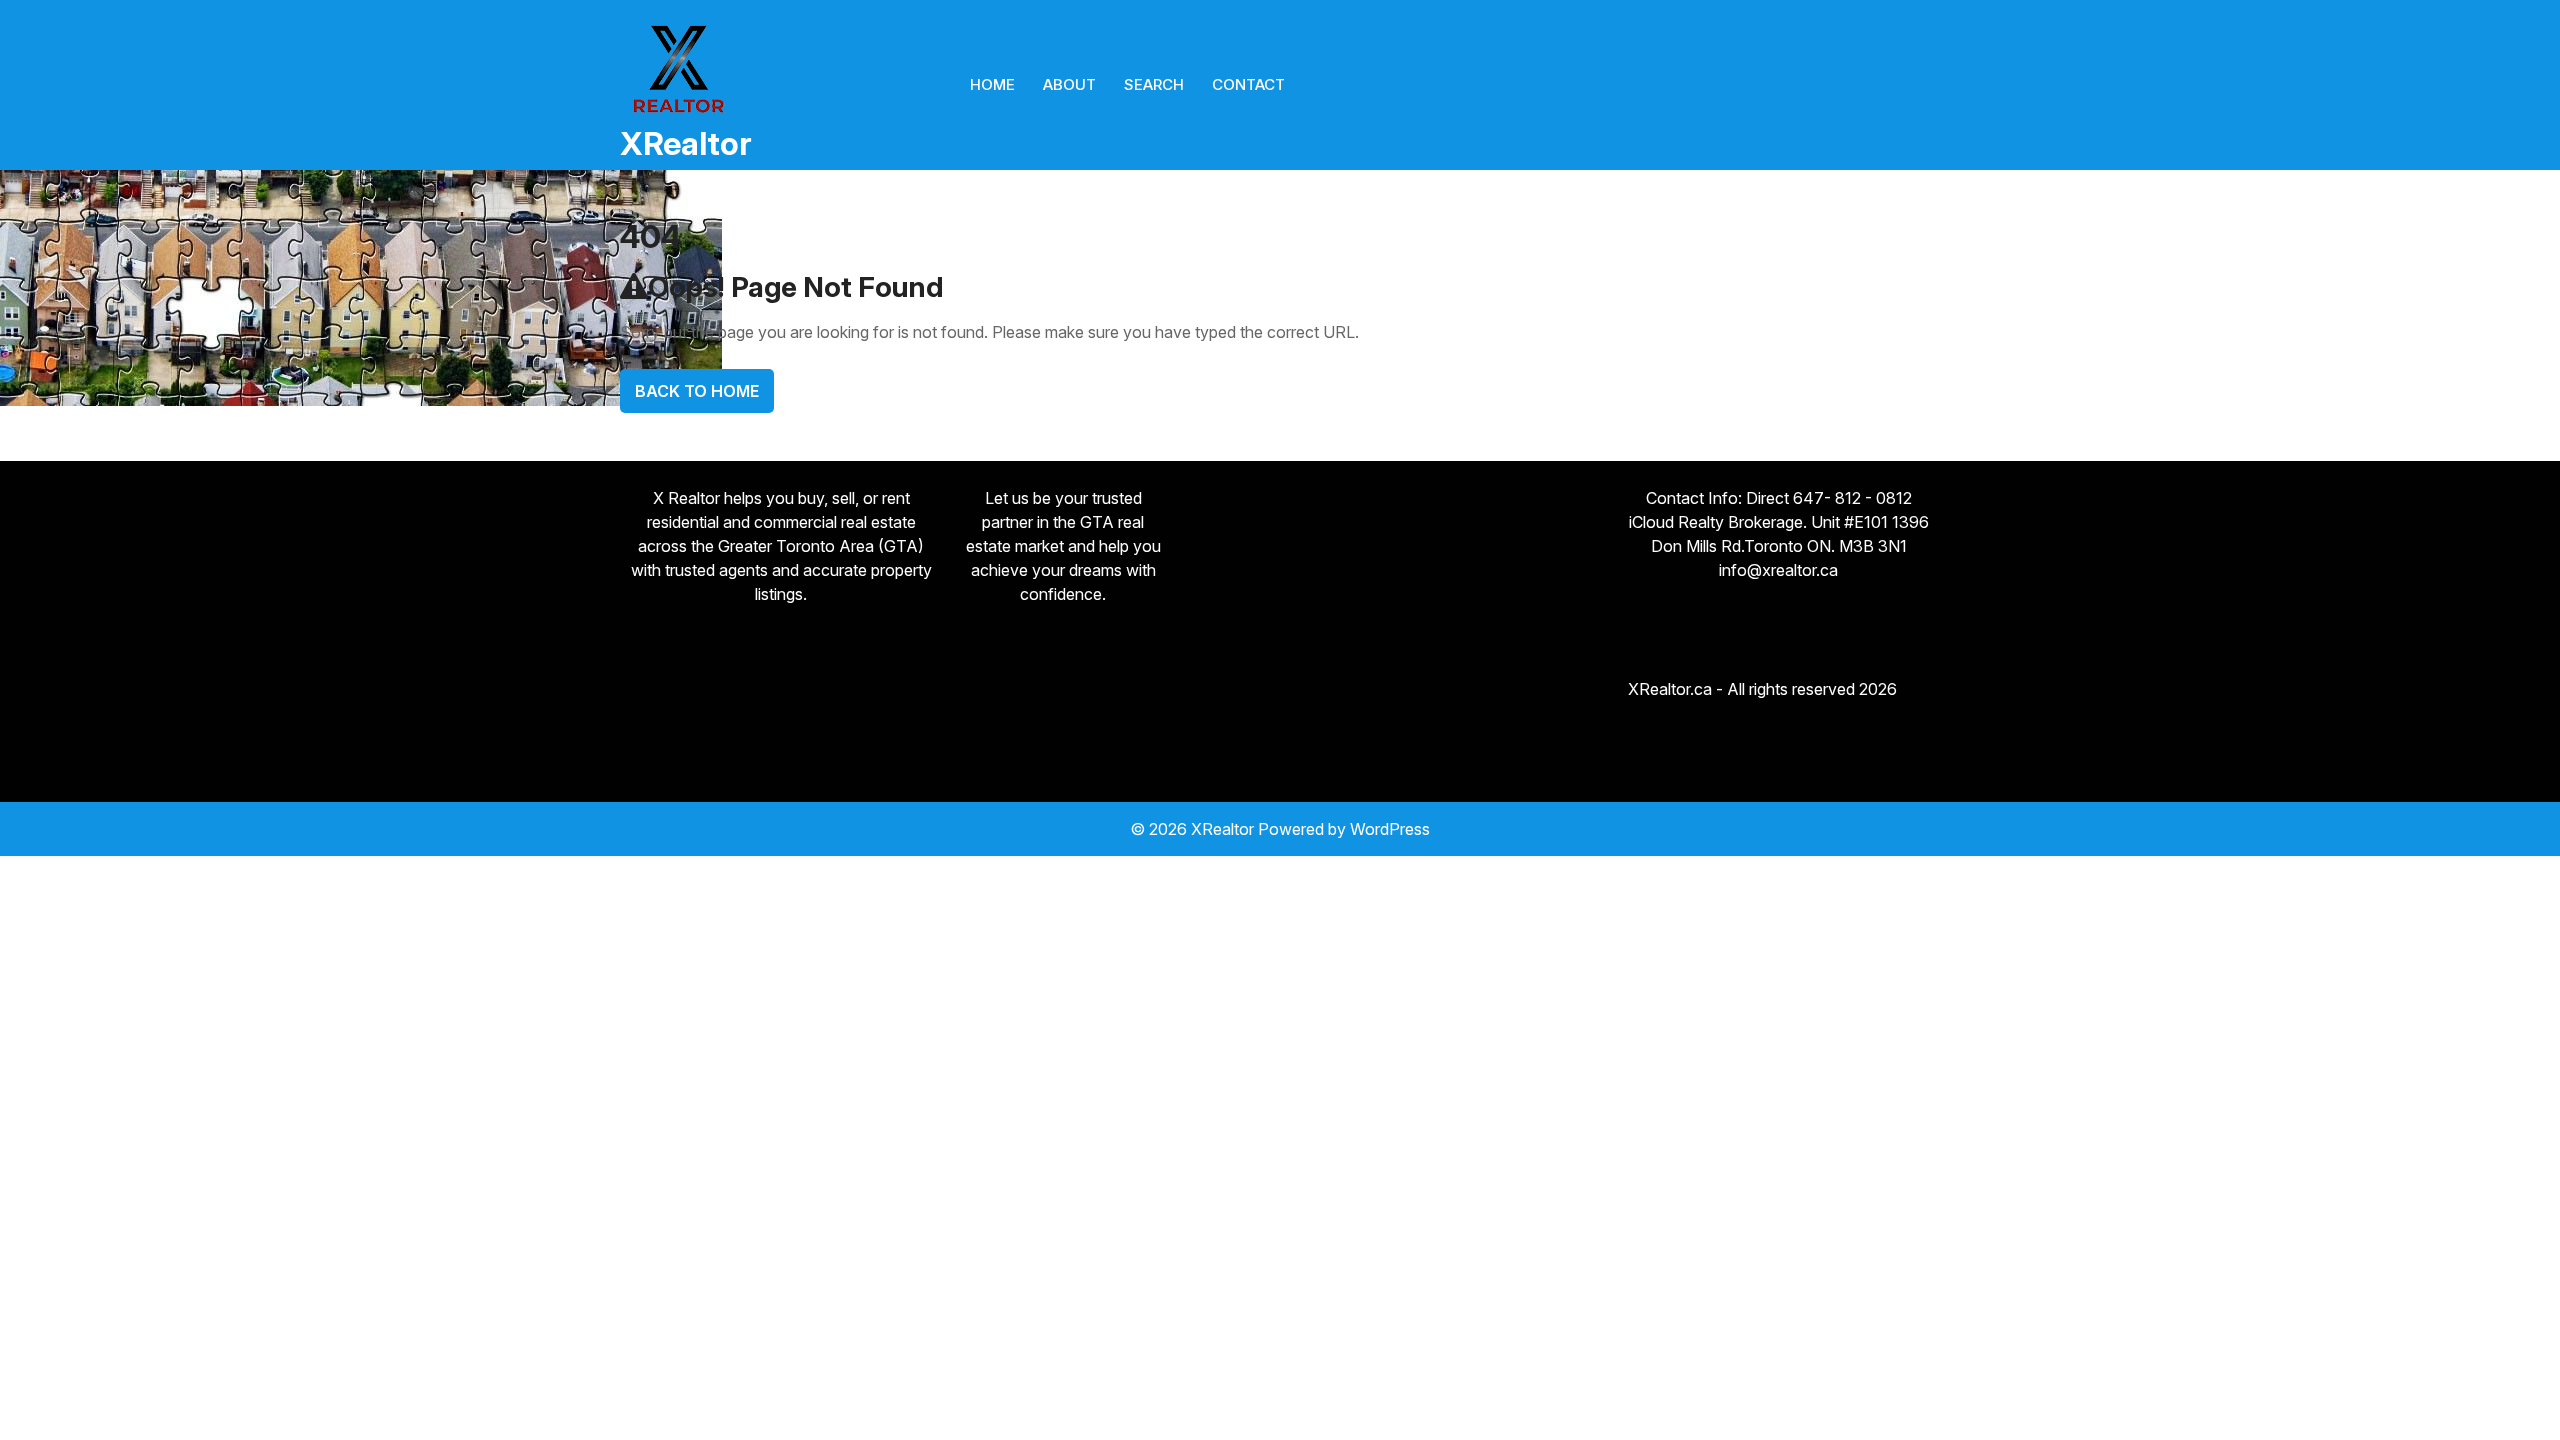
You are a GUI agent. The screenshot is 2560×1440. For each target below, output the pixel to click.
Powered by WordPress (1344, 829)
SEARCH (1154, 84)
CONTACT (1248, 84)
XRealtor (686, 143)
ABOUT (1069, 84)
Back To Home (697, 391)
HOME (992, 84)
